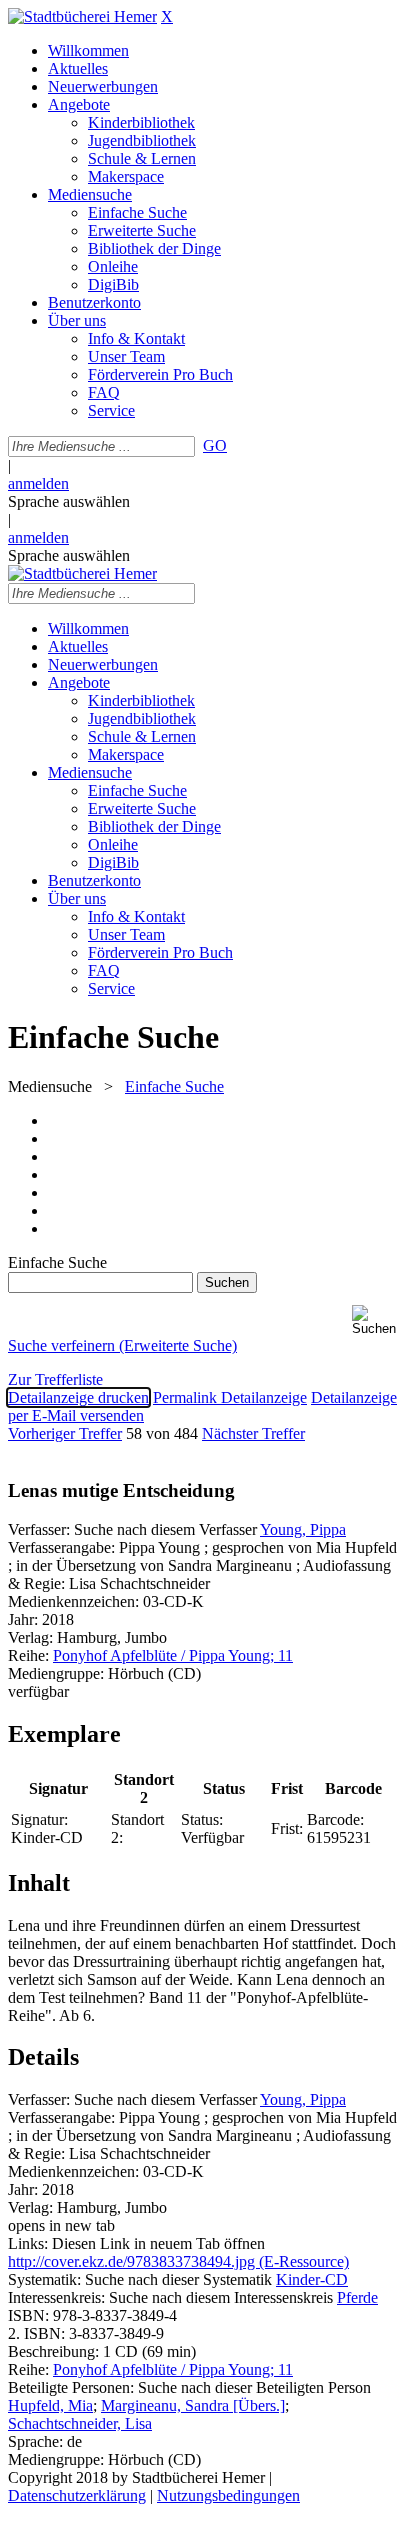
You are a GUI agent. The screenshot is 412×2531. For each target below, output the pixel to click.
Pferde (357, 2297)
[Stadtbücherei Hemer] (82, 16)
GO (215, 445)
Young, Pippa (303, 1529)
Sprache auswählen (69, 501)
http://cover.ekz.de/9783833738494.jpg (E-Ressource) (178, 2261)
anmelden (38, 483)
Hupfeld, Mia (50, 2405)
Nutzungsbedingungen (228, 2495)
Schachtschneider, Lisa (80, 2423)
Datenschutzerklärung (77, 2495)
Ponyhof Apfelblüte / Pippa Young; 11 (173, 1655)
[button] (378, 1320)
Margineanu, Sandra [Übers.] (193, 2405)
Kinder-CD (312, 2279)
